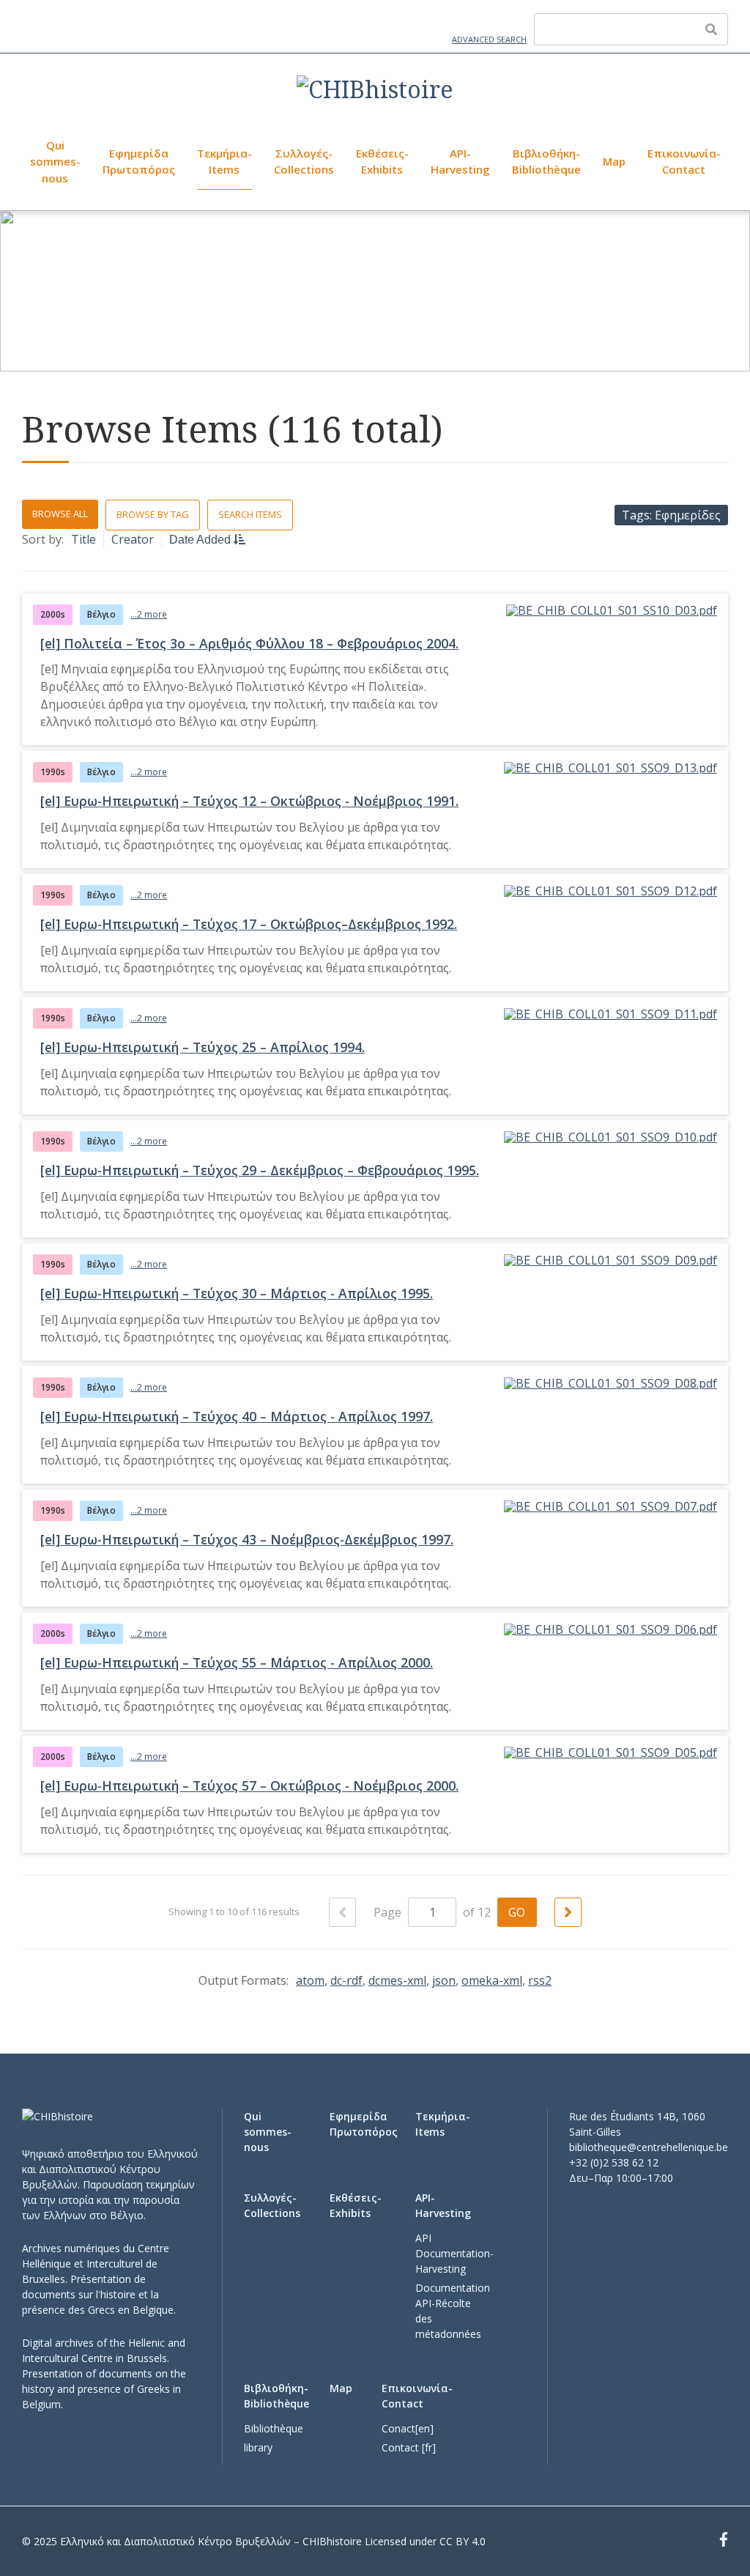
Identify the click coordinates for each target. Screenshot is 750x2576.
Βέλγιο (101, 614)
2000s (53, 614)
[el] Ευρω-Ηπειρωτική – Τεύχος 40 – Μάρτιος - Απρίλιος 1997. (237, 1416)
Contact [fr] (409, 2447)
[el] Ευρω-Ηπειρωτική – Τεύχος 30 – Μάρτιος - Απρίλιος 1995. (237, 1293)
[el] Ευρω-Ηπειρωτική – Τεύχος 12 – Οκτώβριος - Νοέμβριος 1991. (249, 801)
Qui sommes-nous (55, 162)
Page (389, 1912)
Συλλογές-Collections (304, 162)
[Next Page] (568, 1912)
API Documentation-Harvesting (454, 2253)
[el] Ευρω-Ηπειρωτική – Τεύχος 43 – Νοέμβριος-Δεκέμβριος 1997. (247, 1539)
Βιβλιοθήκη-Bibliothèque (546, 162)
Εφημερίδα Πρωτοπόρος (139, 162)
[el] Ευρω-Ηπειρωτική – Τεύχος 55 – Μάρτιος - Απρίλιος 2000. (237, 1662)
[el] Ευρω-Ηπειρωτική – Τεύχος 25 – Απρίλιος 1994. (203, 1047)
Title (83, 539)
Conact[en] (408, 2428)
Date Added (201, 540)
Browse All (60, 514)
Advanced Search (489, 39)
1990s (53, 772)
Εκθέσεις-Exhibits (382, 162)
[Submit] (711, 29)
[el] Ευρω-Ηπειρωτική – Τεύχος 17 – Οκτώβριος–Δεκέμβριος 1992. (249, 924)
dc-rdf (346, 1980)
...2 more (149, 614)
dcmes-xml (397, 1980)
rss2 (540, 1980)
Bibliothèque (274, 2428)
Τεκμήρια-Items (224, 162)
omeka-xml (492, 1980)
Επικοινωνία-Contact (684, 162)
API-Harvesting (460, 162)
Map (614, 161)
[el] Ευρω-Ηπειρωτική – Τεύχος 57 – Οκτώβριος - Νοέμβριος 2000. (249, 1785)
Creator (133, 539)
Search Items (250, 514)
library (258, 2447)
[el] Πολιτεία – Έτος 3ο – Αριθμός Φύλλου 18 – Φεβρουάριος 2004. (249, 643)
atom (310, 1980)
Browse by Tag (153, 514)
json (444, 1980)
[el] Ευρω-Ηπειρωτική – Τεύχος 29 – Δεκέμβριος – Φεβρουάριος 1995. (260, 1170)
